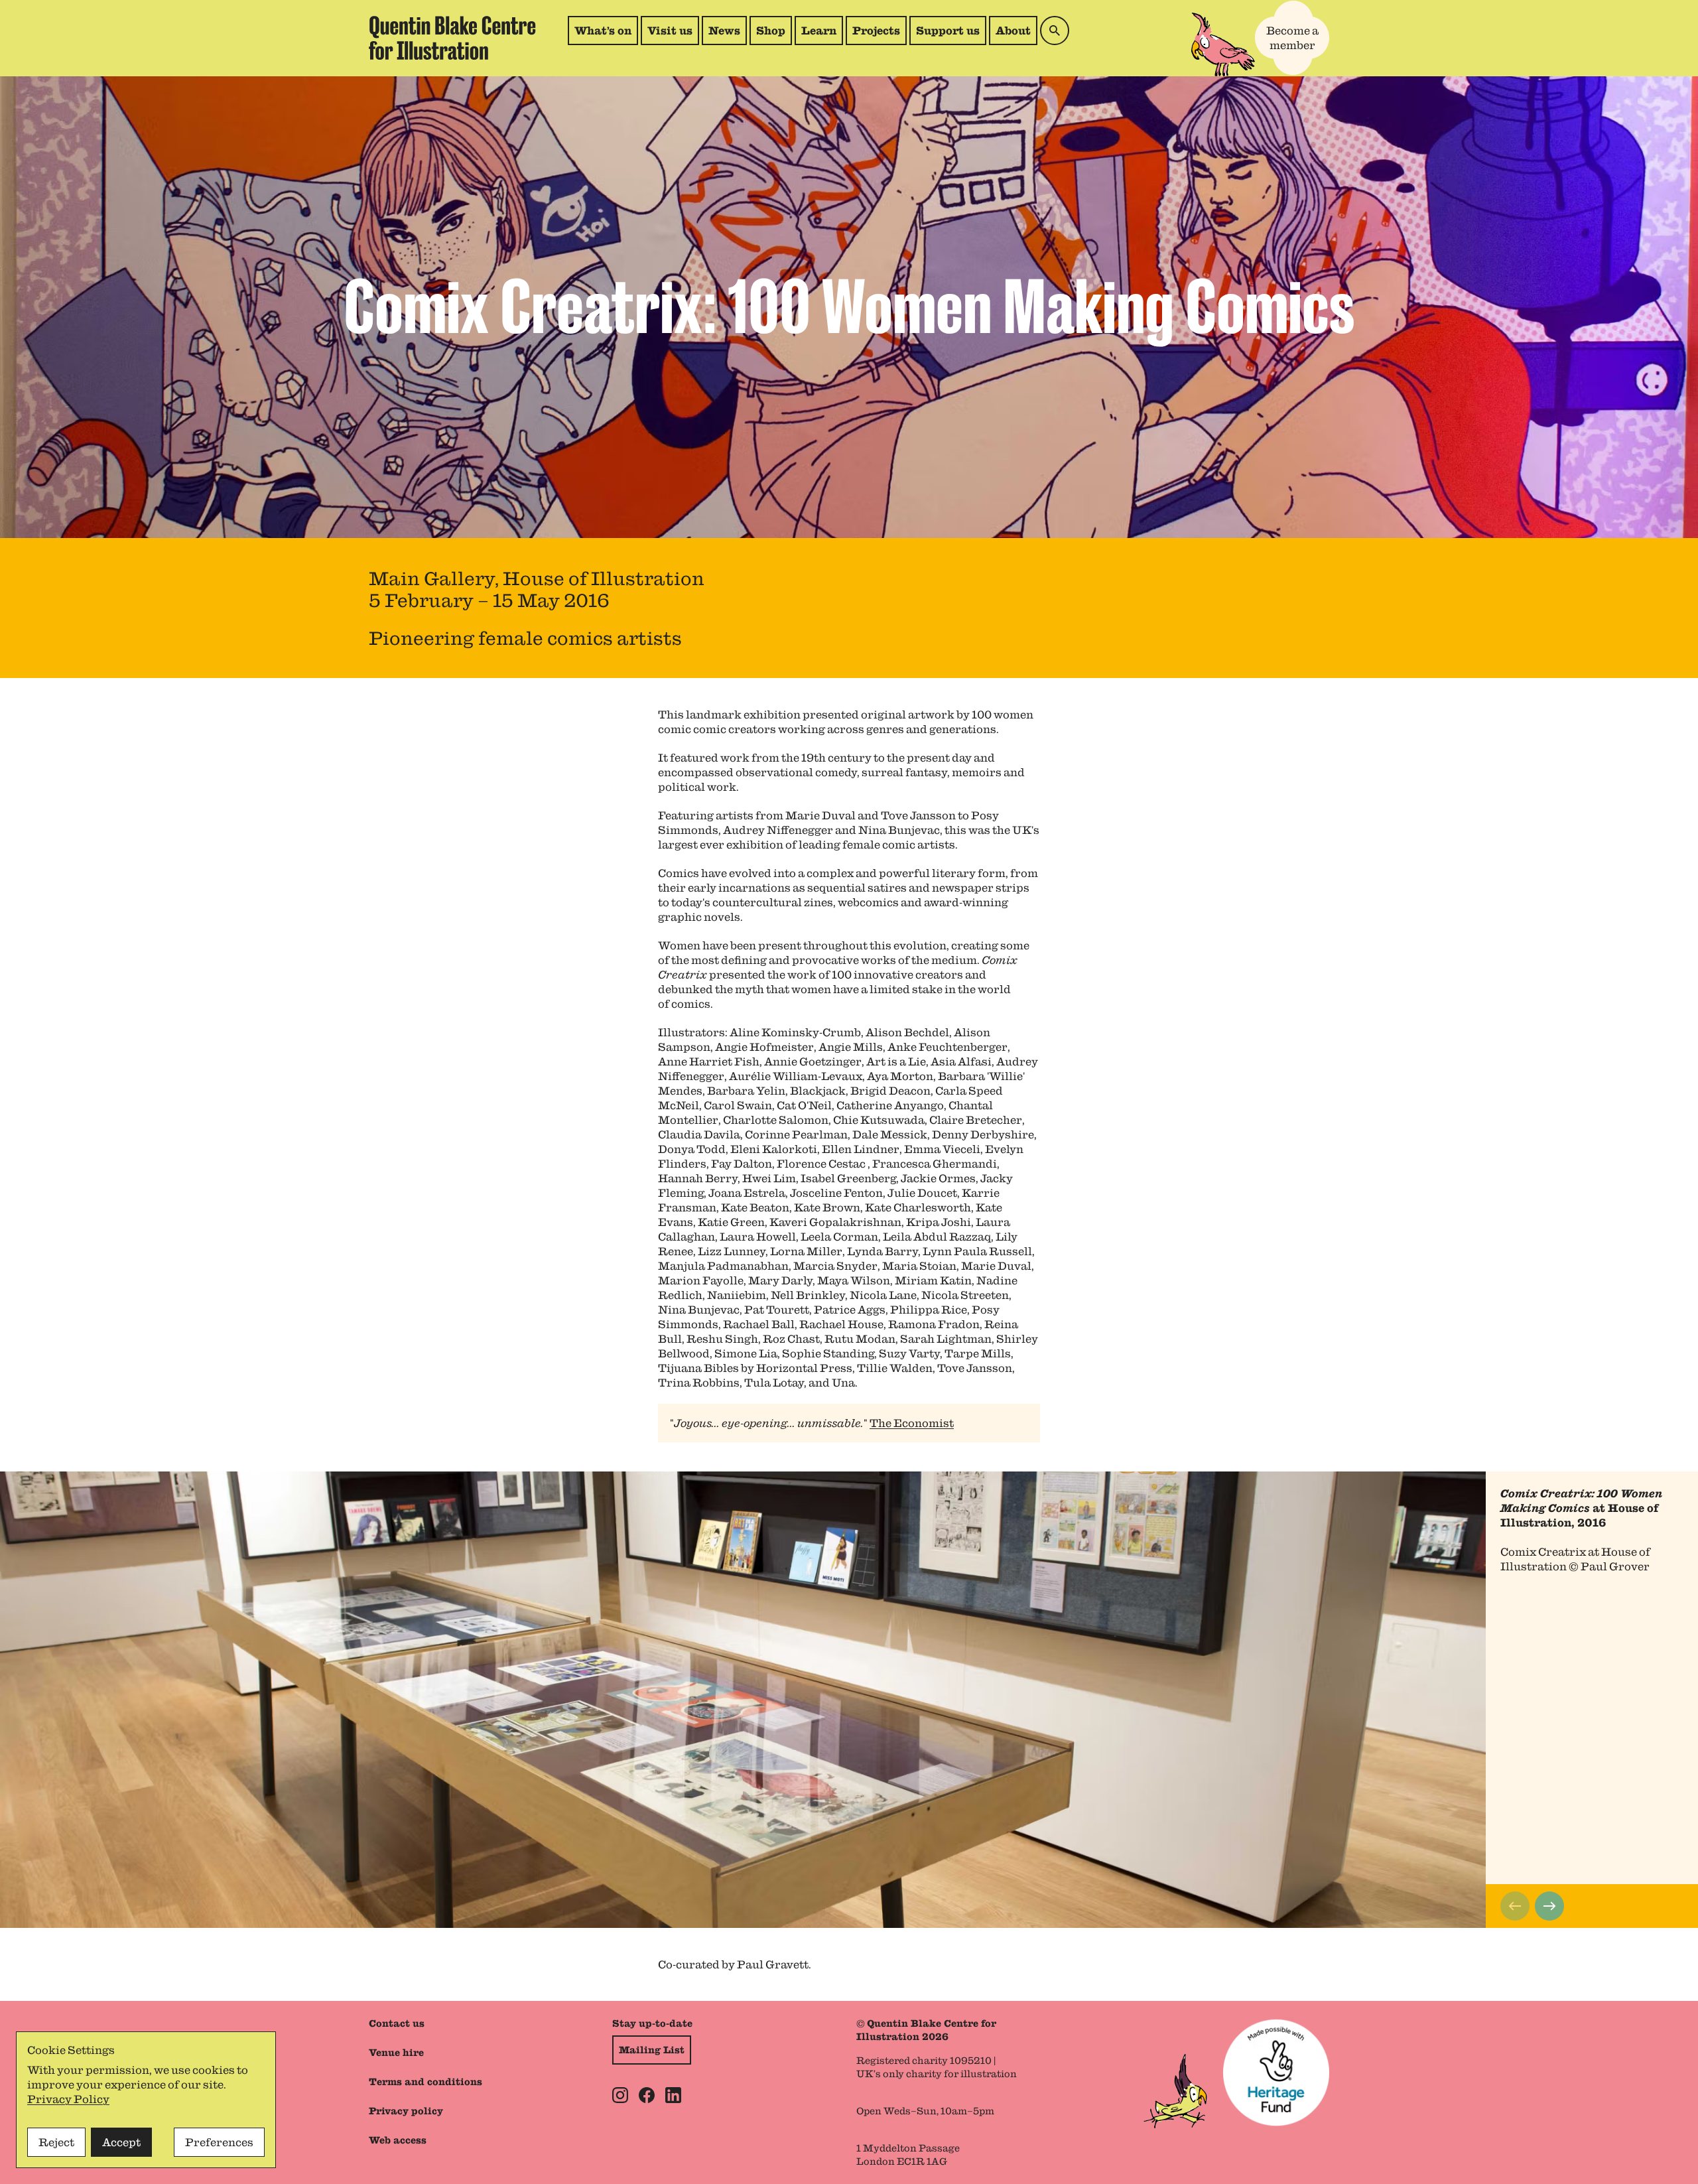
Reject (56, 2142)
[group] (849, 1700)
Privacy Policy (68, 2099)
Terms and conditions (425, 2082)
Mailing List (652, 2050)
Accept (121, 2142)
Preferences (219, 2142)
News (724, 31)
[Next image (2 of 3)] (1549, 1906)
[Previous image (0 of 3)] (1515, 1906)
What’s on (603, 31)
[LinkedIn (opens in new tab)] (673, 2095)
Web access (398, 2140)
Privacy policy (406, 2111)
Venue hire (396, 2053)
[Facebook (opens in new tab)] (647, 2095)
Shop (774, 34)
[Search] (1055, 31)
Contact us (397, 2023)
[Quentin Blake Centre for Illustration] (452, 38)
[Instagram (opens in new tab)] (620, 2095)
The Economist (912, 1423)
